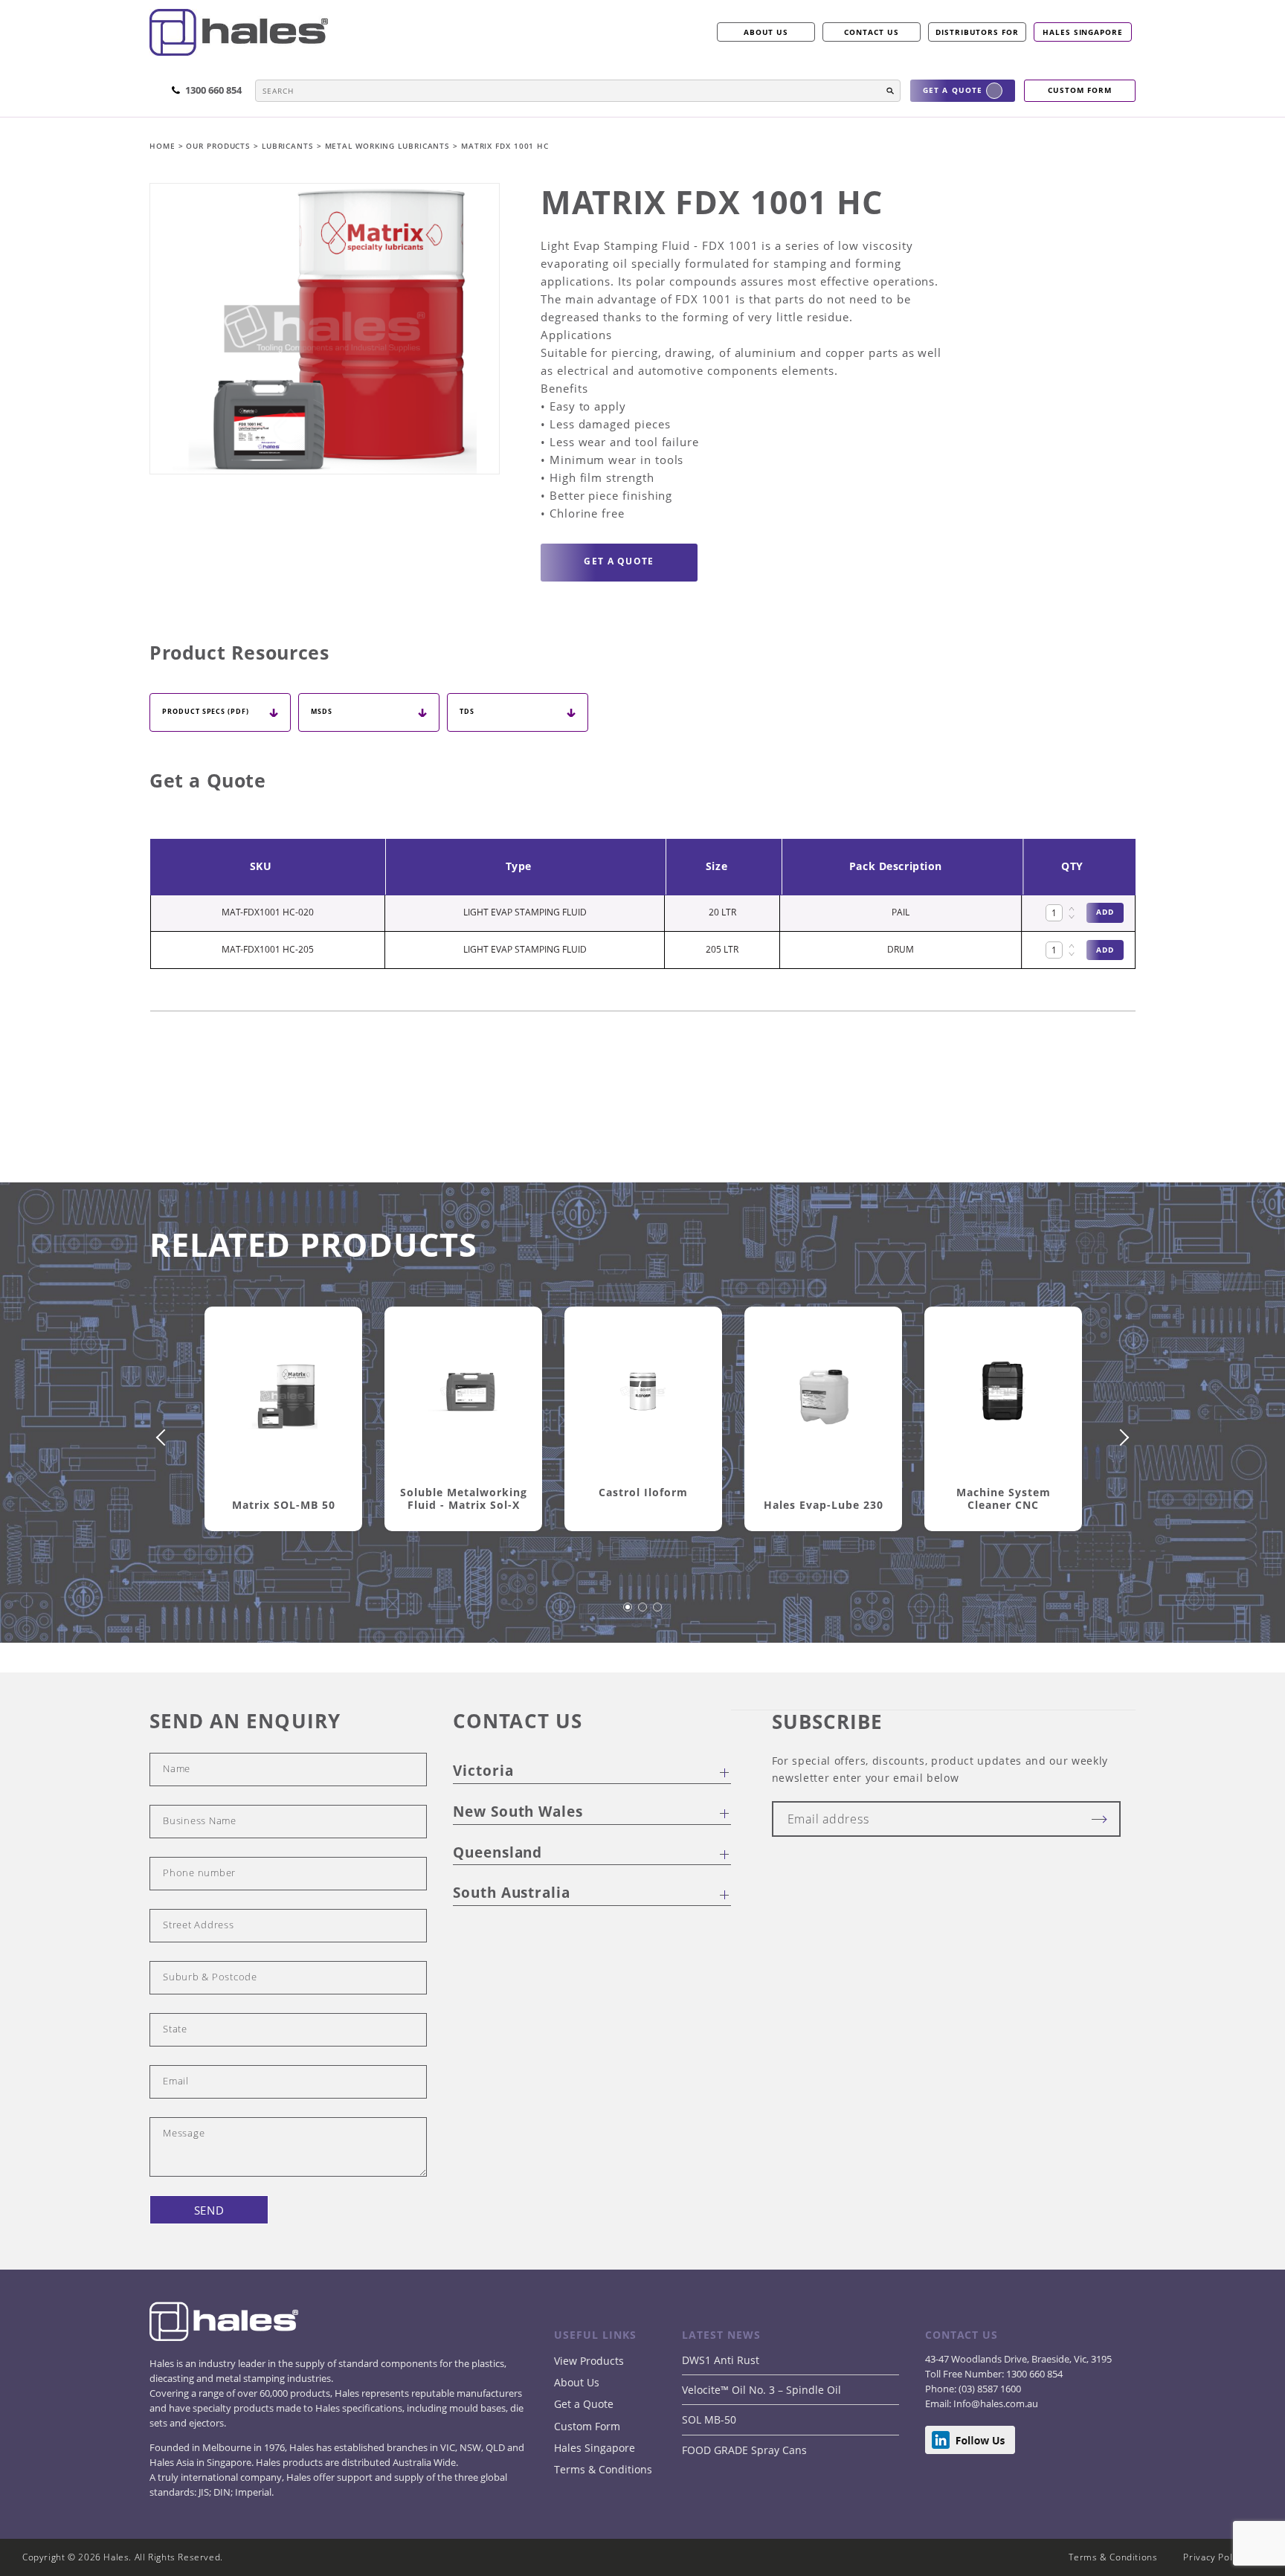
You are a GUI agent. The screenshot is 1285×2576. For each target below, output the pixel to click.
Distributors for (977, 32)
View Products (589, 2361)
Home (164, 146)
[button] (890, 91)
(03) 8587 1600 (989, 2389)
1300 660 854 (1033, 2374)
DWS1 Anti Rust (721, 2360)
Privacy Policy (1214, 2557)
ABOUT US (766, 32)
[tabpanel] (283, 1436)
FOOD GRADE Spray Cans (744, 2450)
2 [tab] (643, 1614)
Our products (218, 146)
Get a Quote (584, 2404)
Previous (164, 1437)
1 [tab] (628, 1614)
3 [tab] (658, 1614)
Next (1121, 1437)
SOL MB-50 (709, 2419)
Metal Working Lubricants (389, 146)
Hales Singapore (1083, 32)
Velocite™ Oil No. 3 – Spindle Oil (761, 2390)
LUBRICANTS (289, 146)
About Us (577, 2382)
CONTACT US (872, 32)
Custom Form (587, 2426)
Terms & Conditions (603, 2469)
